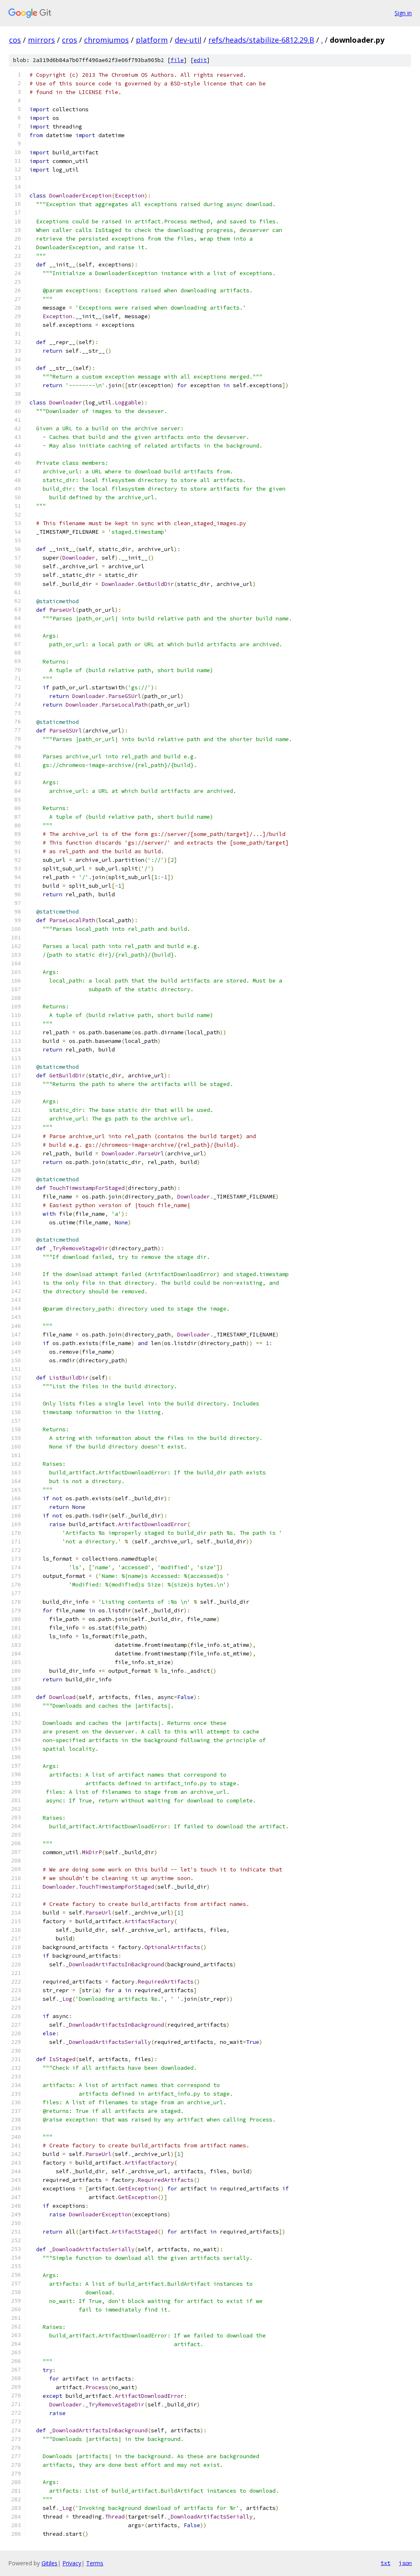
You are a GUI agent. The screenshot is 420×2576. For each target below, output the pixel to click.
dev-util (188, 40)
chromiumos (106, 40)
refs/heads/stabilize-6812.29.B (261, 40)
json (405, 2563)
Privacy (72, 2563)
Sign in (403, 13)
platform (152, 40)
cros (70, 40)
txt (386, 2563)
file (177, 60)
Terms (95, 2563)
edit (200, 60)
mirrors (41, 40)
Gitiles (49, 2563)
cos (15, 40)
